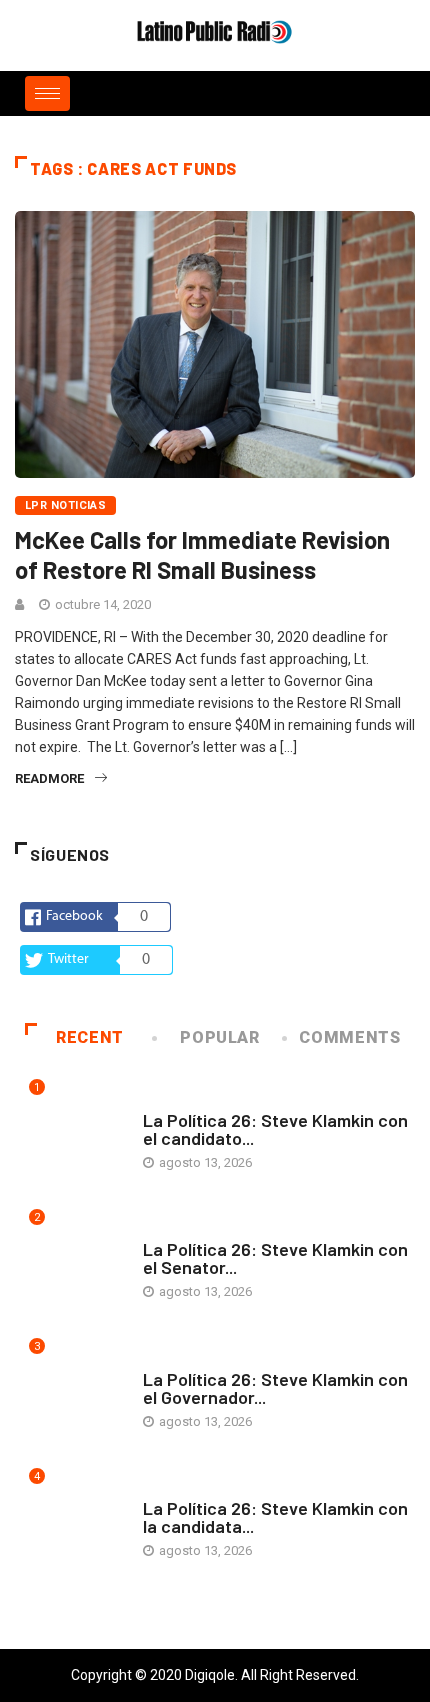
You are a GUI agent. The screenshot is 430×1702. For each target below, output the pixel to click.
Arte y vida (178, 1100)
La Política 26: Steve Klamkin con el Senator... (275, 1258)
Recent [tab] (90, 1037)
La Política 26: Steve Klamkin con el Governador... (275, 1388)
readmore (49, 778)
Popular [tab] (219, 1037)
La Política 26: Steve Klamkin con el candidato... (275, 1129)
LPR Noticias (65, 505)
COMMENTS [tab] (349, 1037)
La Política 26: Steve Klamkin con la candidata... (275, 1517)
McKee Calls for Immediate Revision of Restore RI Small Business (202, 554)
